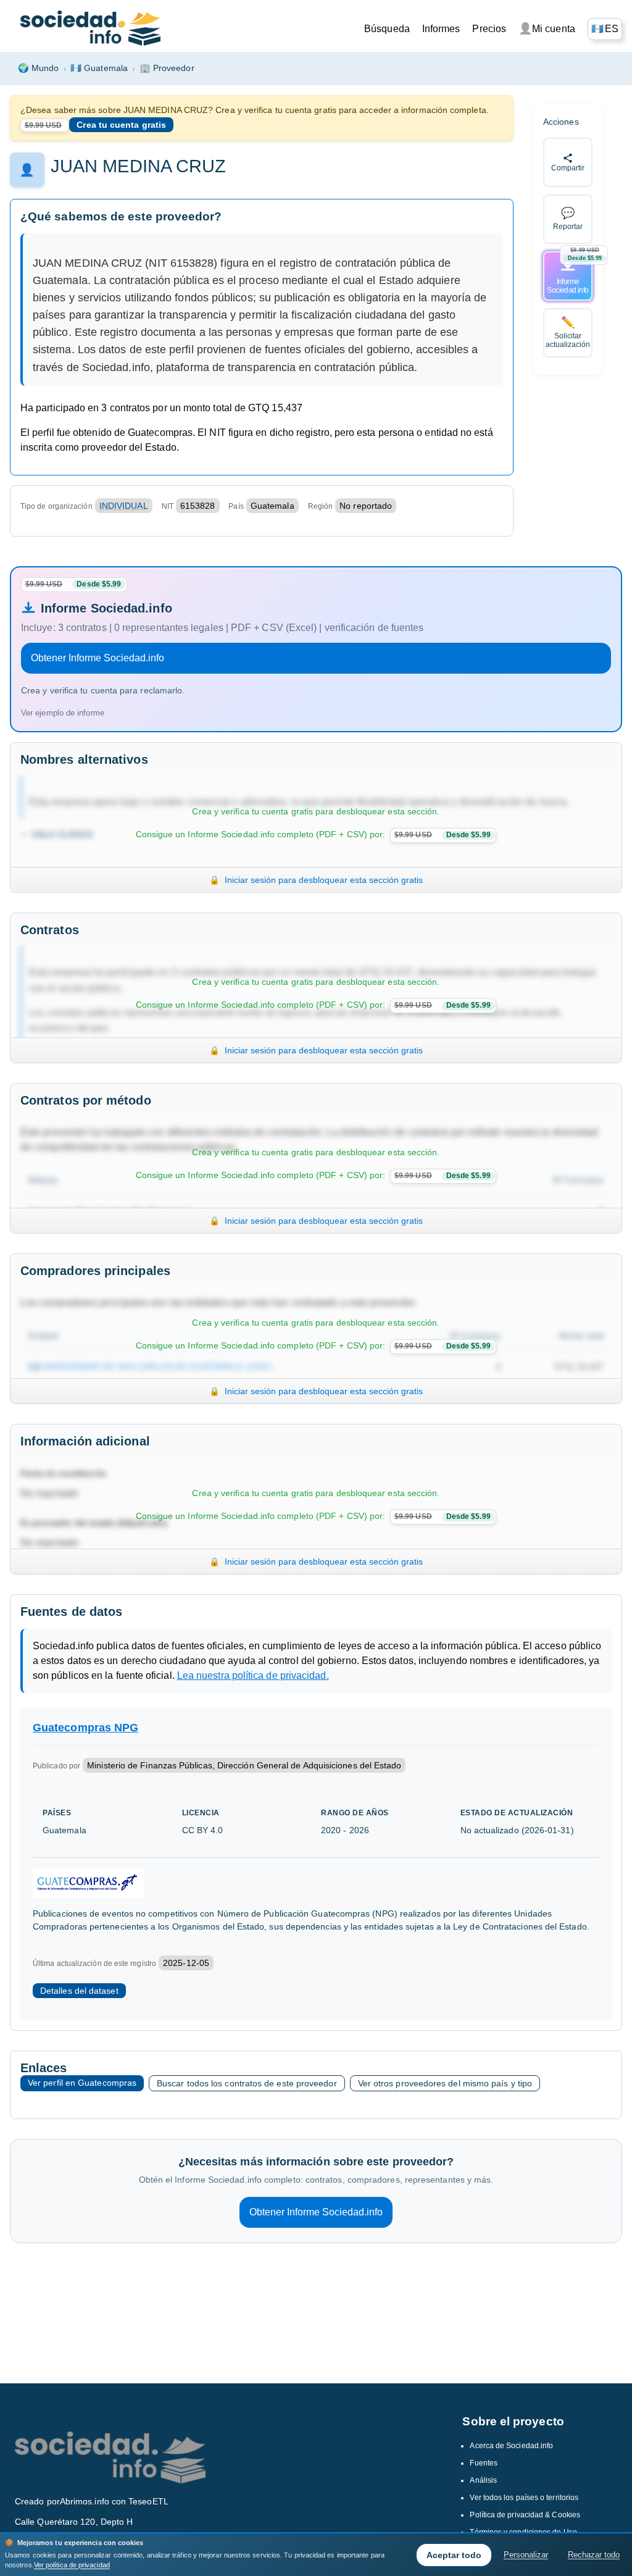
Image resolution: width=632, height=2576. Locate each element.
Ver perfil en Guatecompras (82, 2083)
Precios (489, 29)
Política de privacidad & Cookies (525, 2515)
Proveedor (167, 68)
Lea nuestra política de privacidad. (253, 1675)
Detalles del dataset (79, 1991)
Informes (441, 29)
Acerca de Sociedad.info (511, 2446)
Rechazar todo (594, 2555)
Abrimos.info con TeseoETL (114, 2501)
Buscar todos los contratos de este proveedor (247, 2083)
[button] (605, 29)
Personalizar (526, 2555)
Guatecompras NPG (85, 1728)
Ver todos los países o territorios (524, 2498)
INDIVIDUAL (124, 506)
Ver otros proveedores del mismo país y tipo (445, 2083)
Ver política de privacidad (72, 2565)
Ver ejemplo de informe (63, 713)
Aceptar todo (454, 2555)
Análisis (483, 2480)
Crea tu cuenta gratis (121, 125)
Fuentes (484, 2463)
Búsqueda (387, 29)
